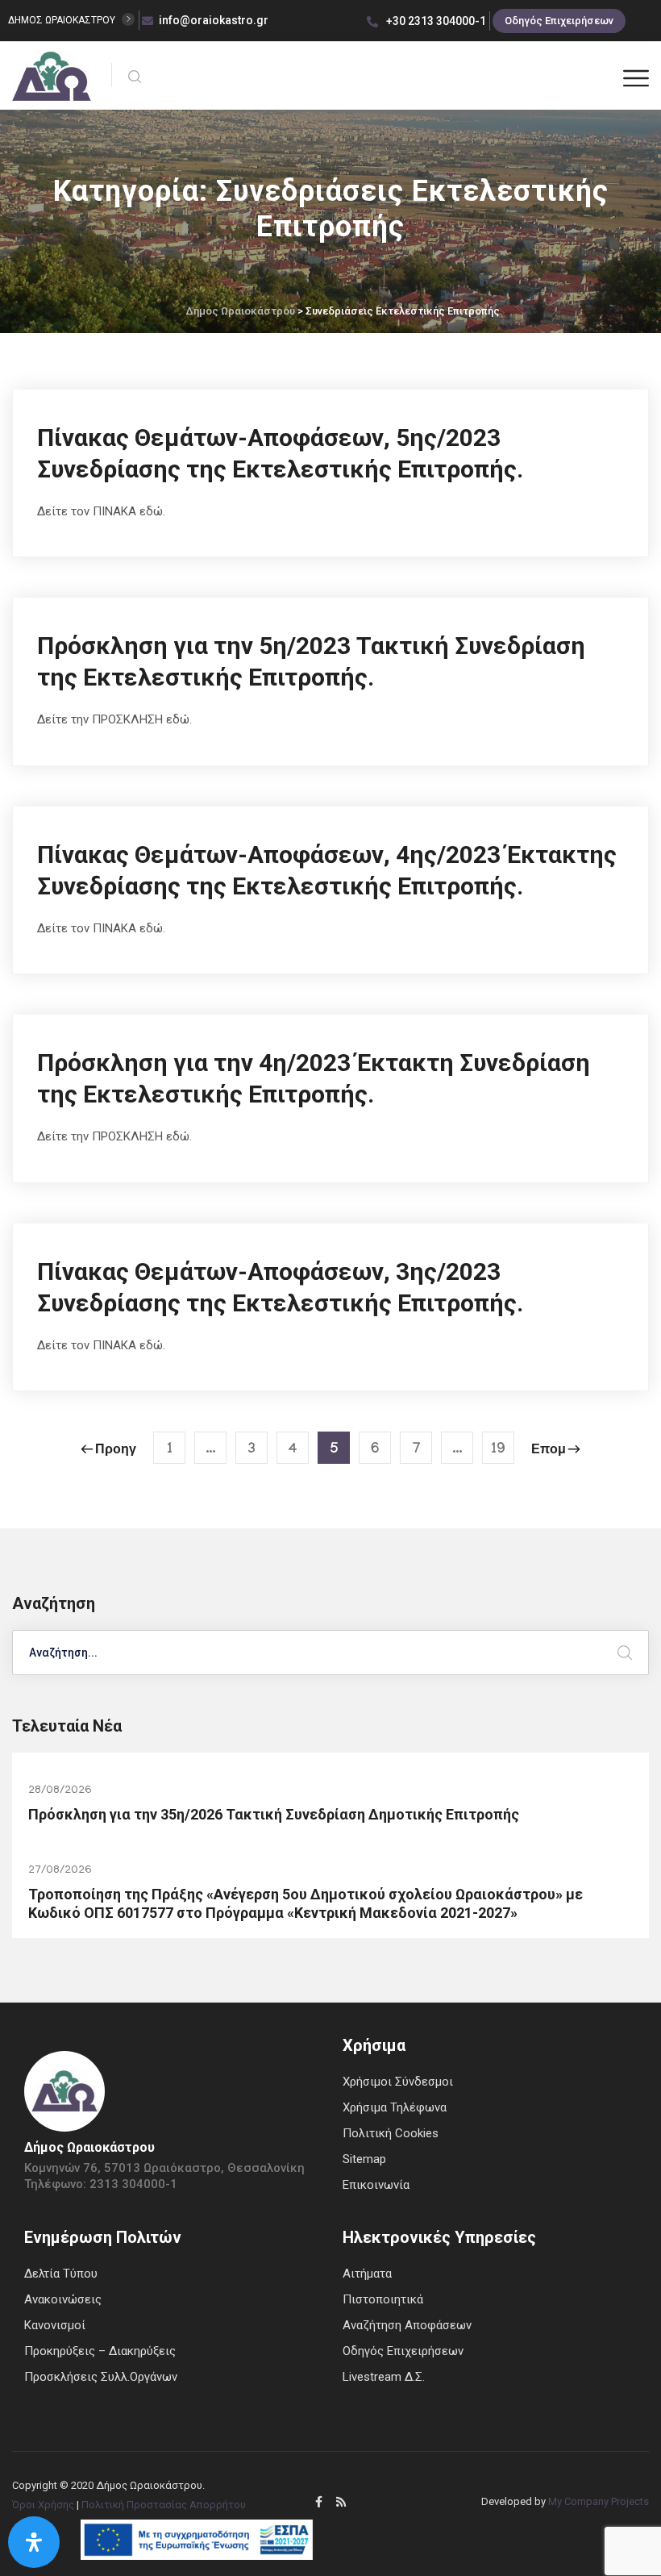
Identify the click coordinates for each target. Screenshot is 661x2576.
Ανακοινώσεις (63, 2299)
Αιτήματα (367, 2274)
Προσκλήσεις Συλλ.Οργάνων (101, 2377)
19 (498, 1451)
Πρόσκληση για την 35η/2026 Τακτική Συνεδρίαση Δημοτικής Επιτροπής (274, 1814)
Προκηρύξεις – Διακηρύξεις (100, 2351)
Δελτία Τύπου (61, 2274)
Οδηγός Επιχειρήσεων (559, 21)
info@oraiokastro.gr (214, 20)
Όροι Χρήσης (43, 2505)
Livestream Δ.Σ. (384, 2377)
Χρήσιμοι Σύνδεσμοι (398, 2082)
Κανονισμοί (55, 2325)
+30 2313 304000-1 (435, 21)
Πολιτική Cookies (391, 2133)
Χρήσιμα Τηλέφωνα (395, 2107)
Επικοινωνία (376, 2185)
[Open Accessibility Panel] (34, 2542)
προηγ (116, 1451)
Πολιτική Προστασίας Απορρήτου (164, 2505)
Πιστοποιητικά (383, 2299)
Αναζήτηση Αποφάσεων (407, 2325)
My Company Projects (599, 2501)
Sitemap (364, 2159)
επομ (549, 1451)
